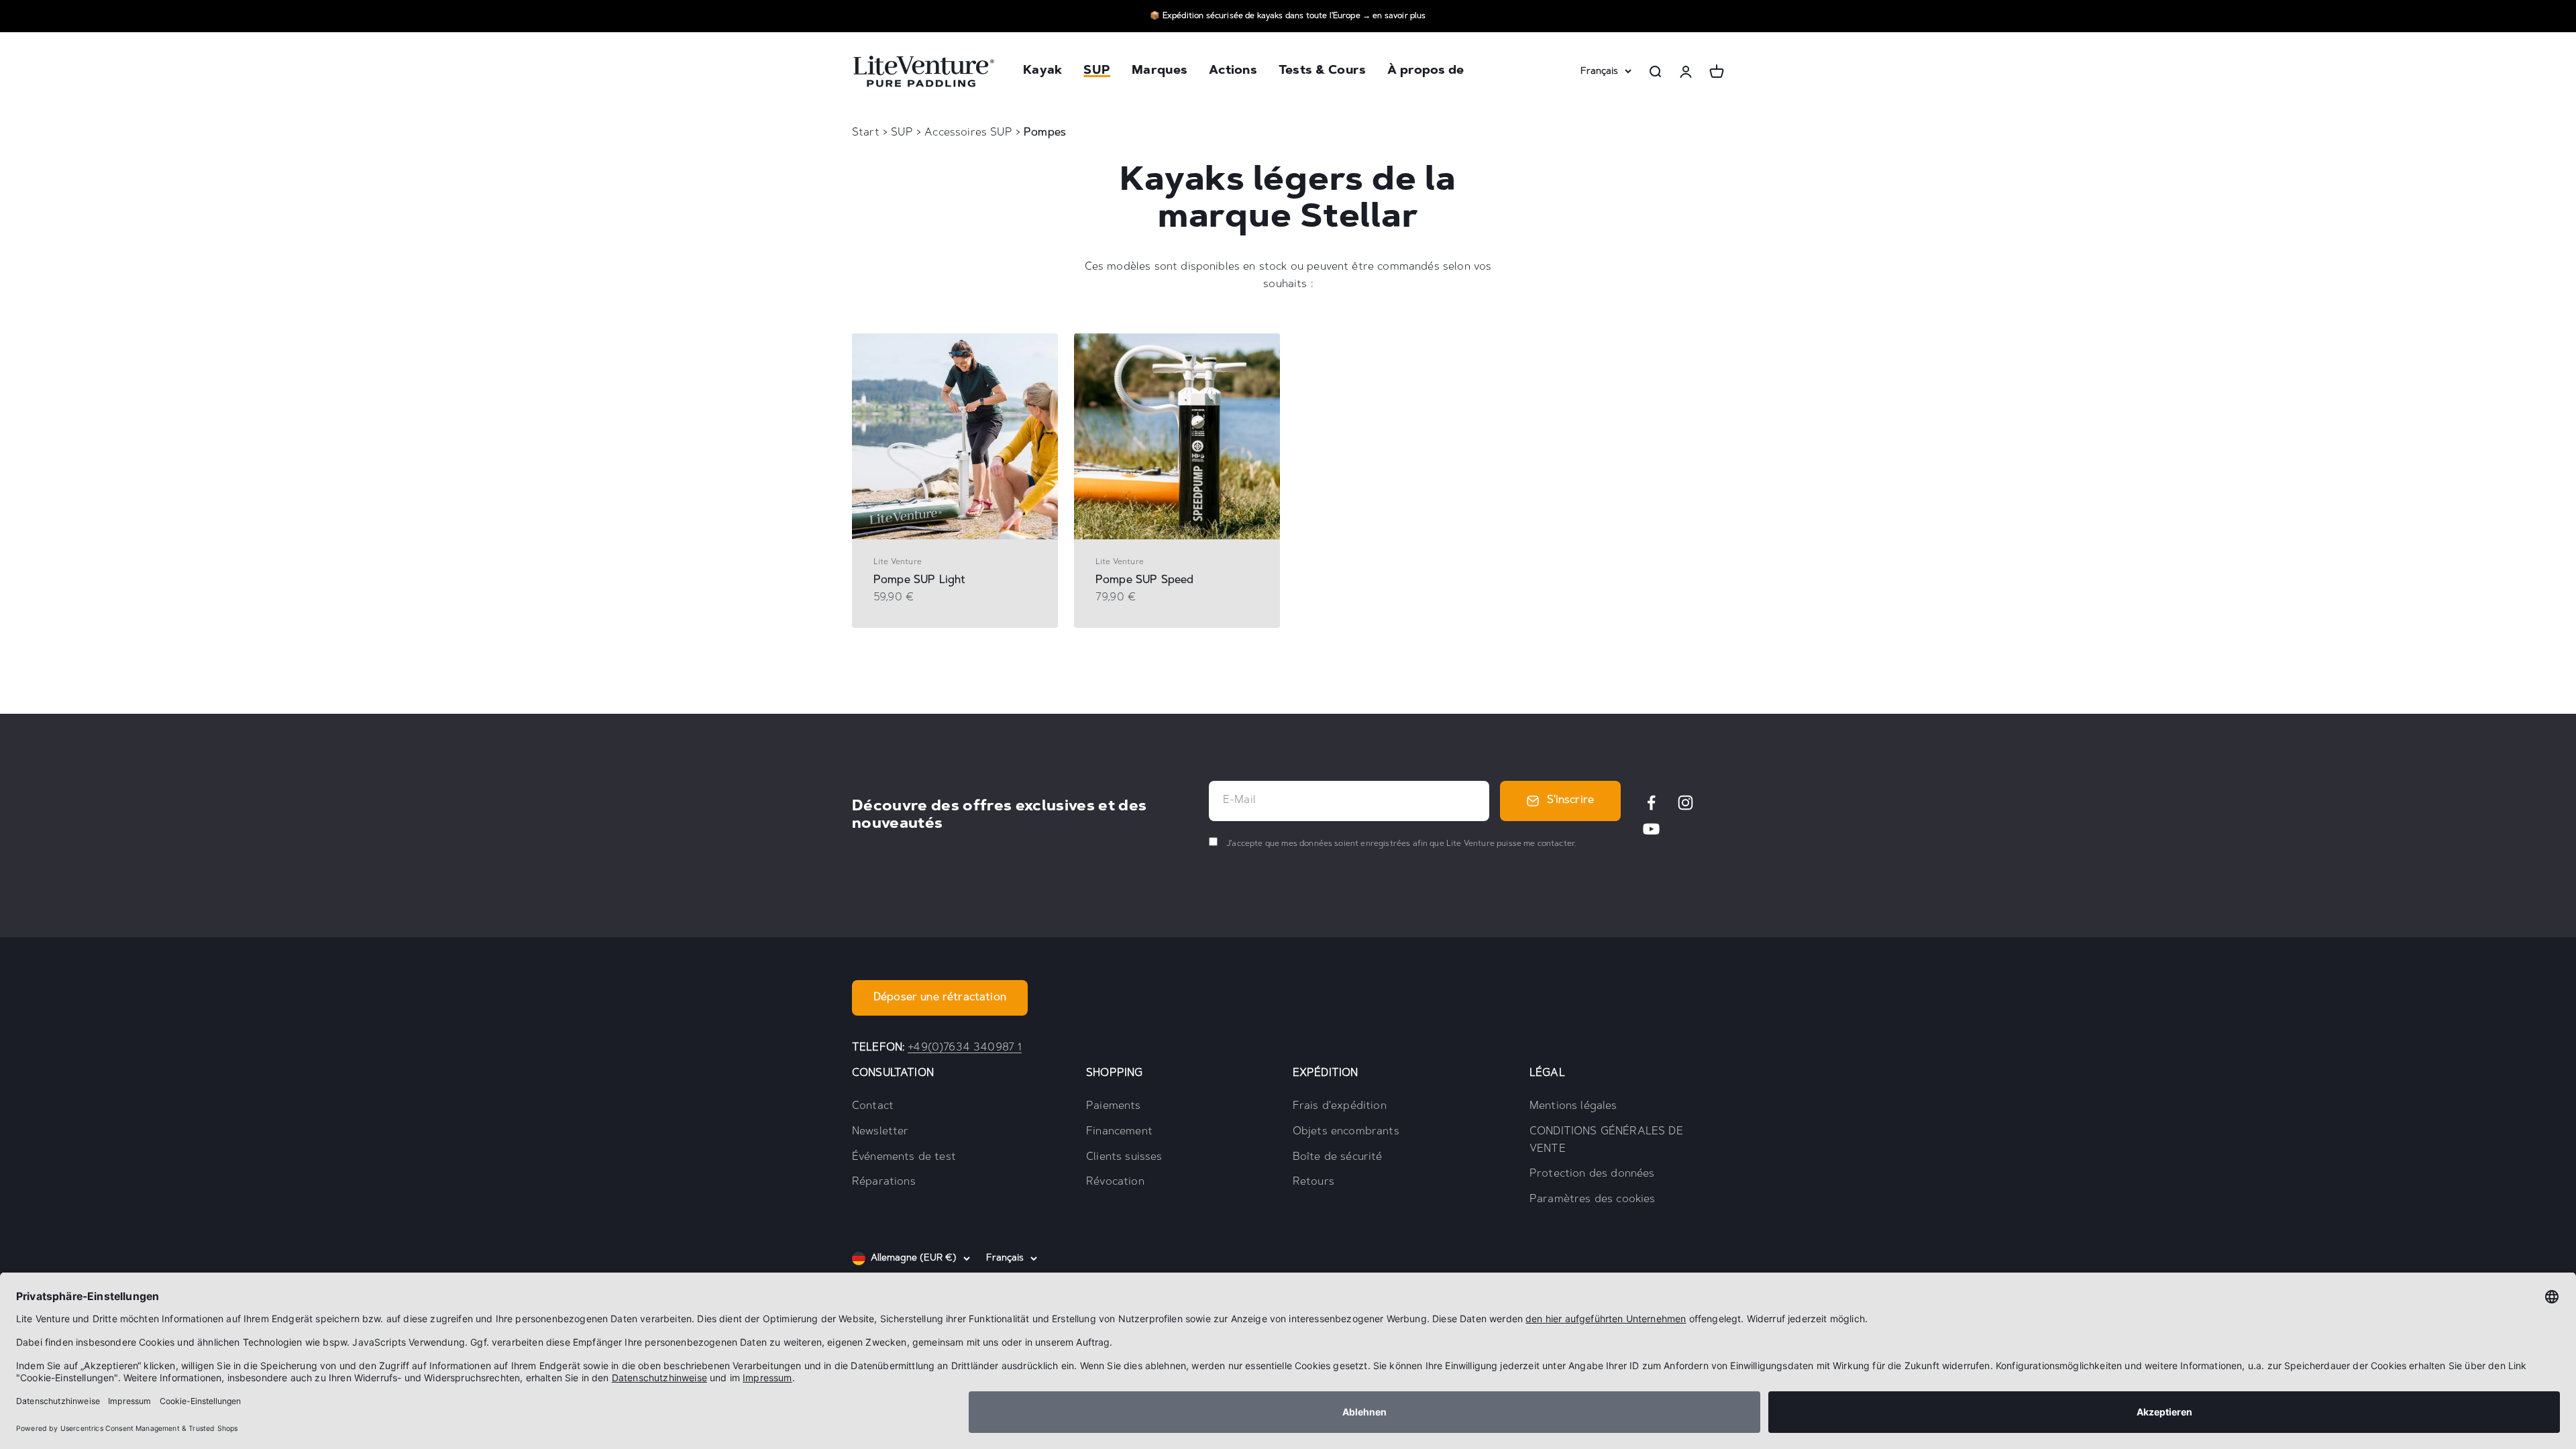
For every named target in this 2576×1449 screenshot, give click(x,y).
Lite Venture (898, 562)
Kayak (1042, 72)
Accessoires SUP (970, 133)
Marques (1160, 72)
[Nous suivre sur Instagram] (1685, 803)
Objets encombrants (1346, 1132)
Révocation (1115, 1182)
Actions (1233, 72)
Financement (1119, 1132)
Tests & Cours (1323, 72)
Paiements (1113, 1106)
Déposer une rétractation (940, 998)
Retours (1313, 1182)
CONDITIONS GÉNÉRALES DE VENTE (1606, 1140)
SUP (1097, 72)
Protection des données (1592, 1174)
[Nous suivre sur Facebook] (1651, 803)
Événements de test (904, 1157)
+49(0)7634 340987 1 (965, 1048)
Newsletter (880, 1132)
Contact (873, 1106)
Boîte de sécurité (1338, 1157)
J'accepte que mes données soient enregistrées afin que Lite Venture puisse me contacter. (1400, 844)
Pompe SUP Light (919, 580)
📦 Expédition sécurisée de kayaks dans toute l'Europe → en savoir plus (1288, 16)
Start (866, 133)
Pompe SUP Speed (1144, 580)
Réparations (884, 1182)
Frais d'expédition (1340, 1106)
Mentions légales (1573, 1106)
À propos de (1426, 72)
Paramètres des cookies (1593, 1199)
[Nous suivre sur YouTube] (1651, 829)
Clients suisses (1124, 1157)
